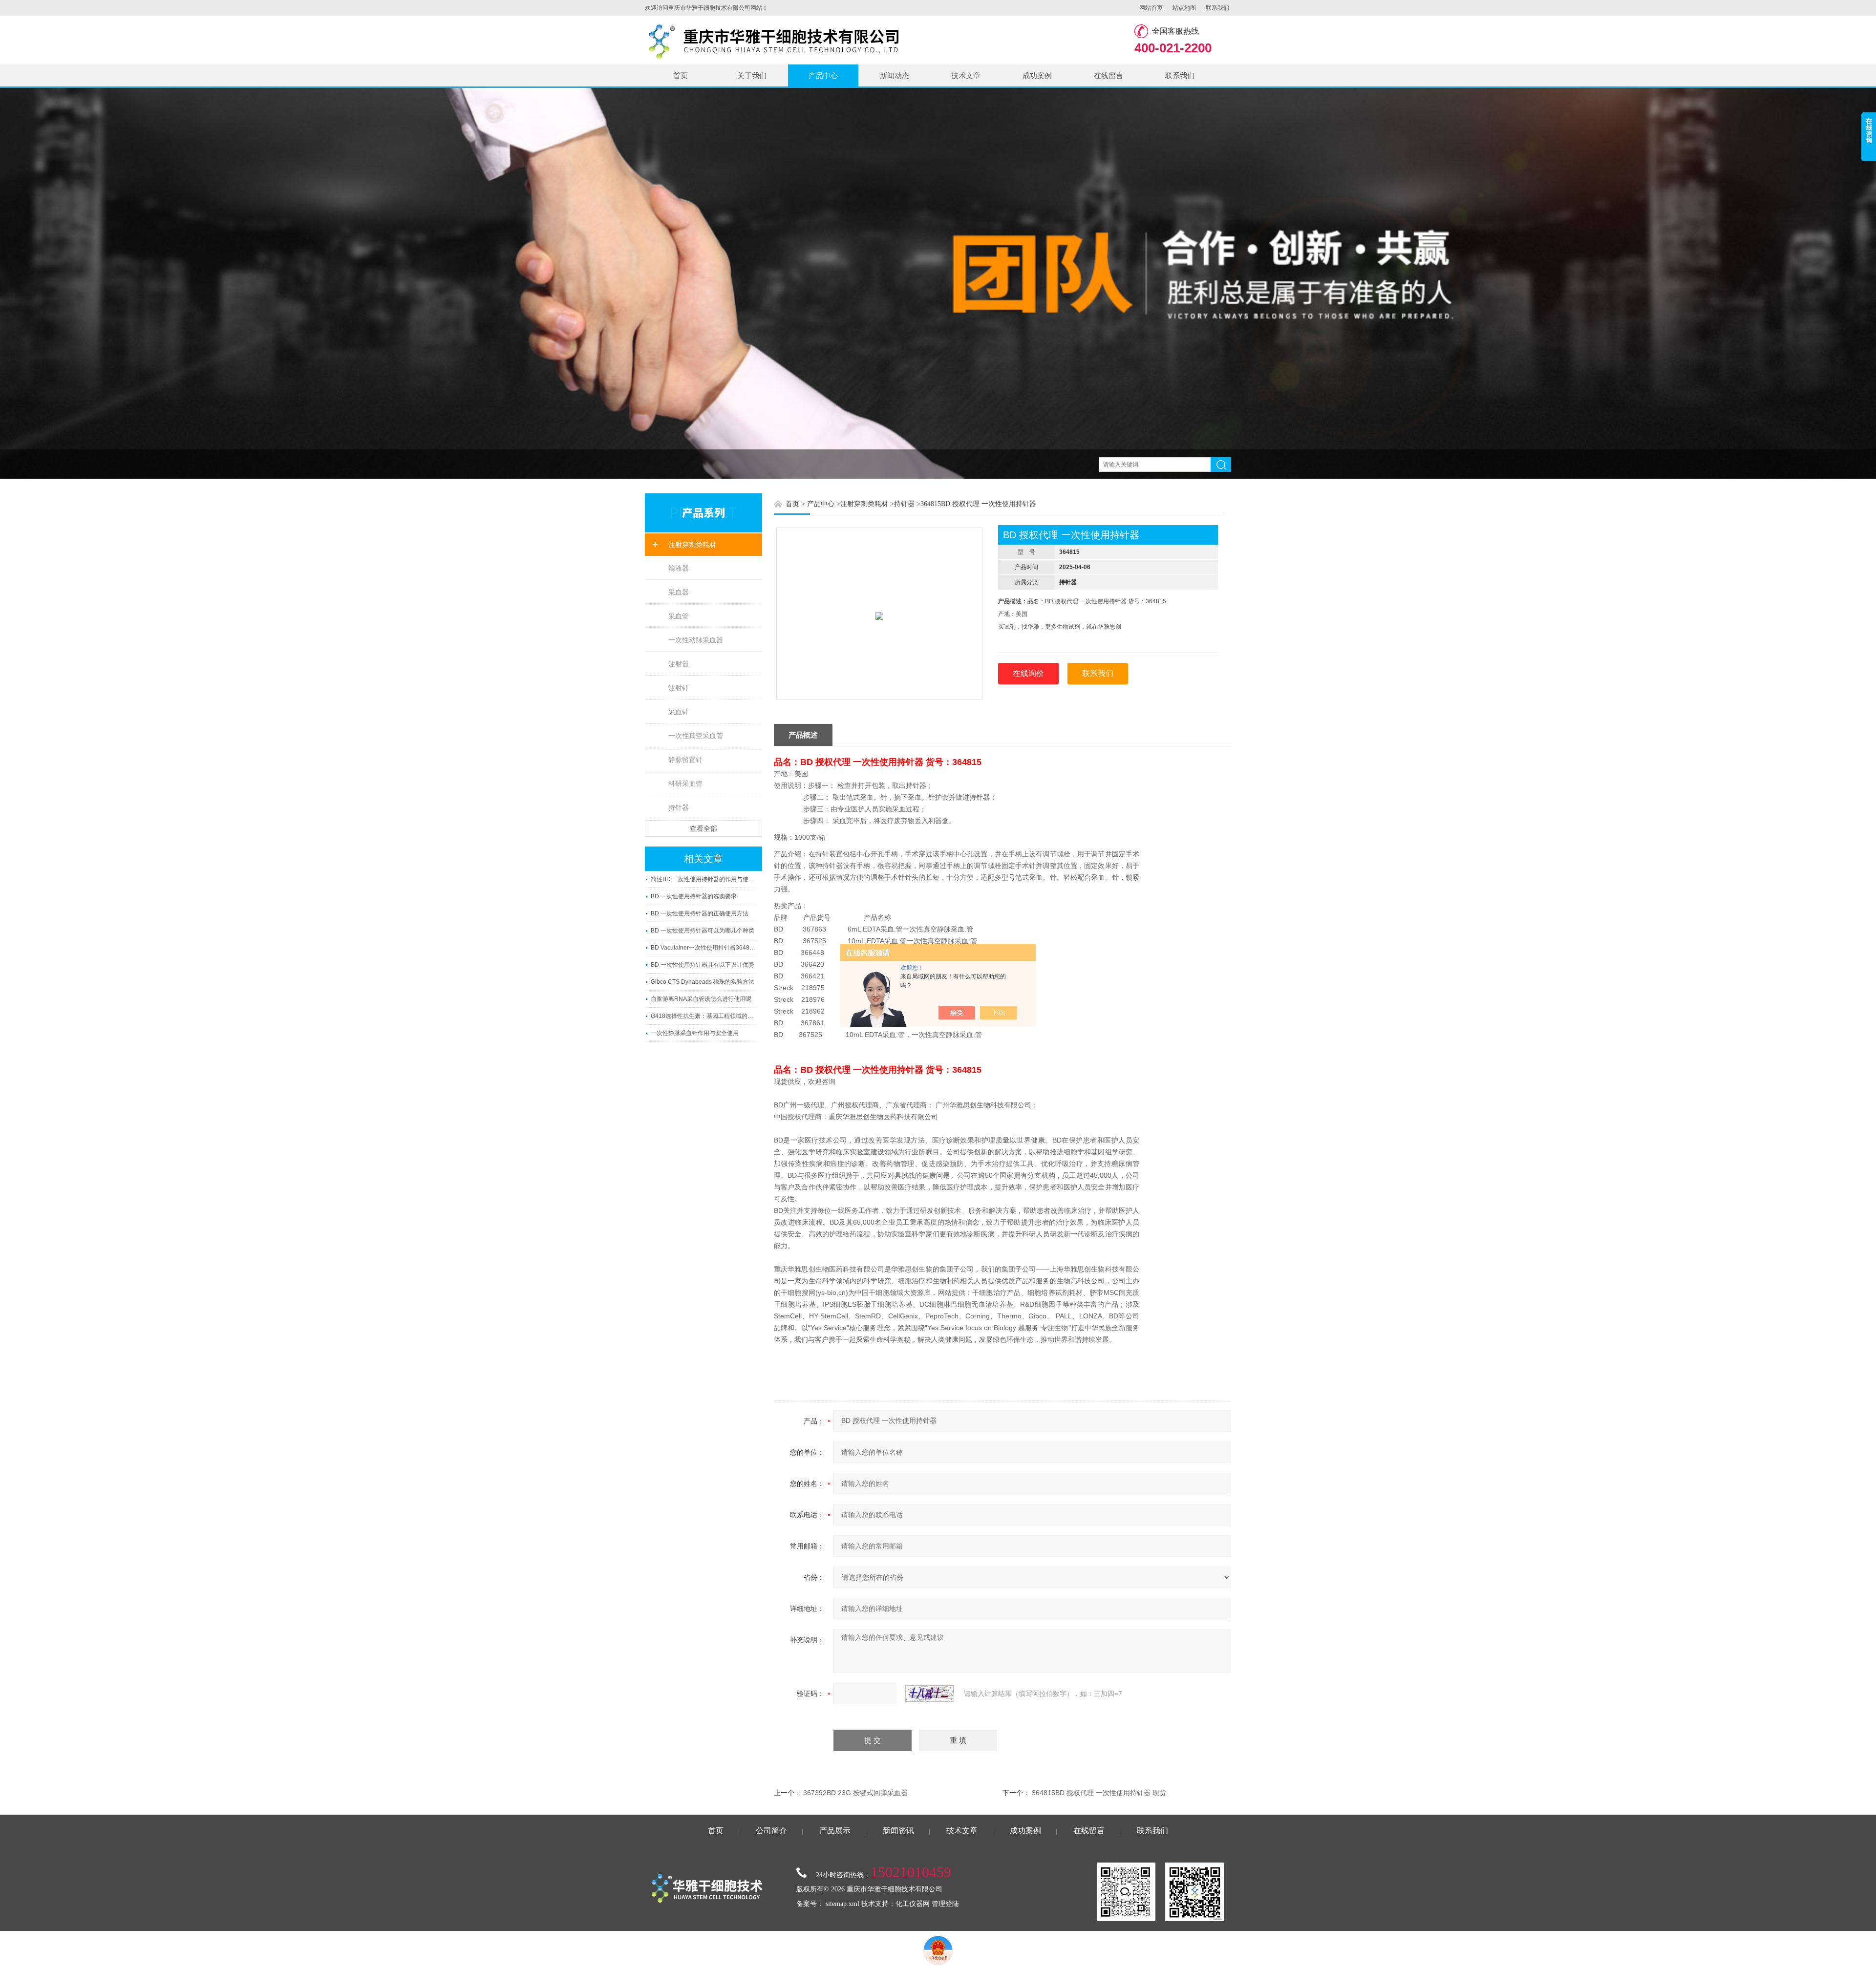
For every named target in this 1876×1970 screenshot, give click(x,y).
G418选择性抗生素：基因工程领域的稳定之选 (703, 1016)
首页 (681, 75)
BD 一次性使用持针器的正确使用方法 (700, 913)
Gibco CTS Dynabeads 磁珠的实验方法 (703, 982)
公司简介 (771, 1831)
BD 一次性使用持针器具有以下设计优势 (703, 965)
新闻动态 (895, 75)
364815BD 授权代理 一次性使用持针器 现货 (1099, 1793)
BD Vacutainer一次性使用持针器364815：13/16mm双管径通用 (703, 948)
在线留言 (1109, 75)
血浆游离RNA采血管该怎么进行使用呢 (701, 999)
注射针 (679, 688)
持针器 (679, 807)
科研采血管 (685, 784)
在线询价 (1028, 673)
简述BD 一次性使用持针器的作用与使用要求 (703, 879)
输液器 (679, 568)
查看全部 (703, 828)
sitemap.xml (842, 1904)
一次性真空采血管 (696, 736)
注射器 (679, 664)
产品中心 (823, 75)
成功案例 (1037, 75)
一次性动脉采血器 (696, 640)
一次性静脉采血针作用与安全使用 (695, 1033)
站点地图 (1184, 8)
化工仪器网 (913, 1904)
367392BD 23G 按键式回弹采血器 (855, 1793)
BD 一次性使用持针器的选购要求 (694, 896)
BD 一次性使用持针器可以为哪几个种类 (703, 931)
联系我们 (1217, 8)
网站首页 (1151, 8)
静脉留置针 (685, 760)
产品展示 (835, 1831)
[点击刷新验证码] (930, 1694)
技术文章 (966, 75)
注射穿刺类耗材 (692, 545)
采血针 (679, 712)
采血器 (679, 592)
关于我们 (752, 75)
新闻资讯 (898, 1831)
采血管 (679, 616)
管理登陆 (945, 1904)
